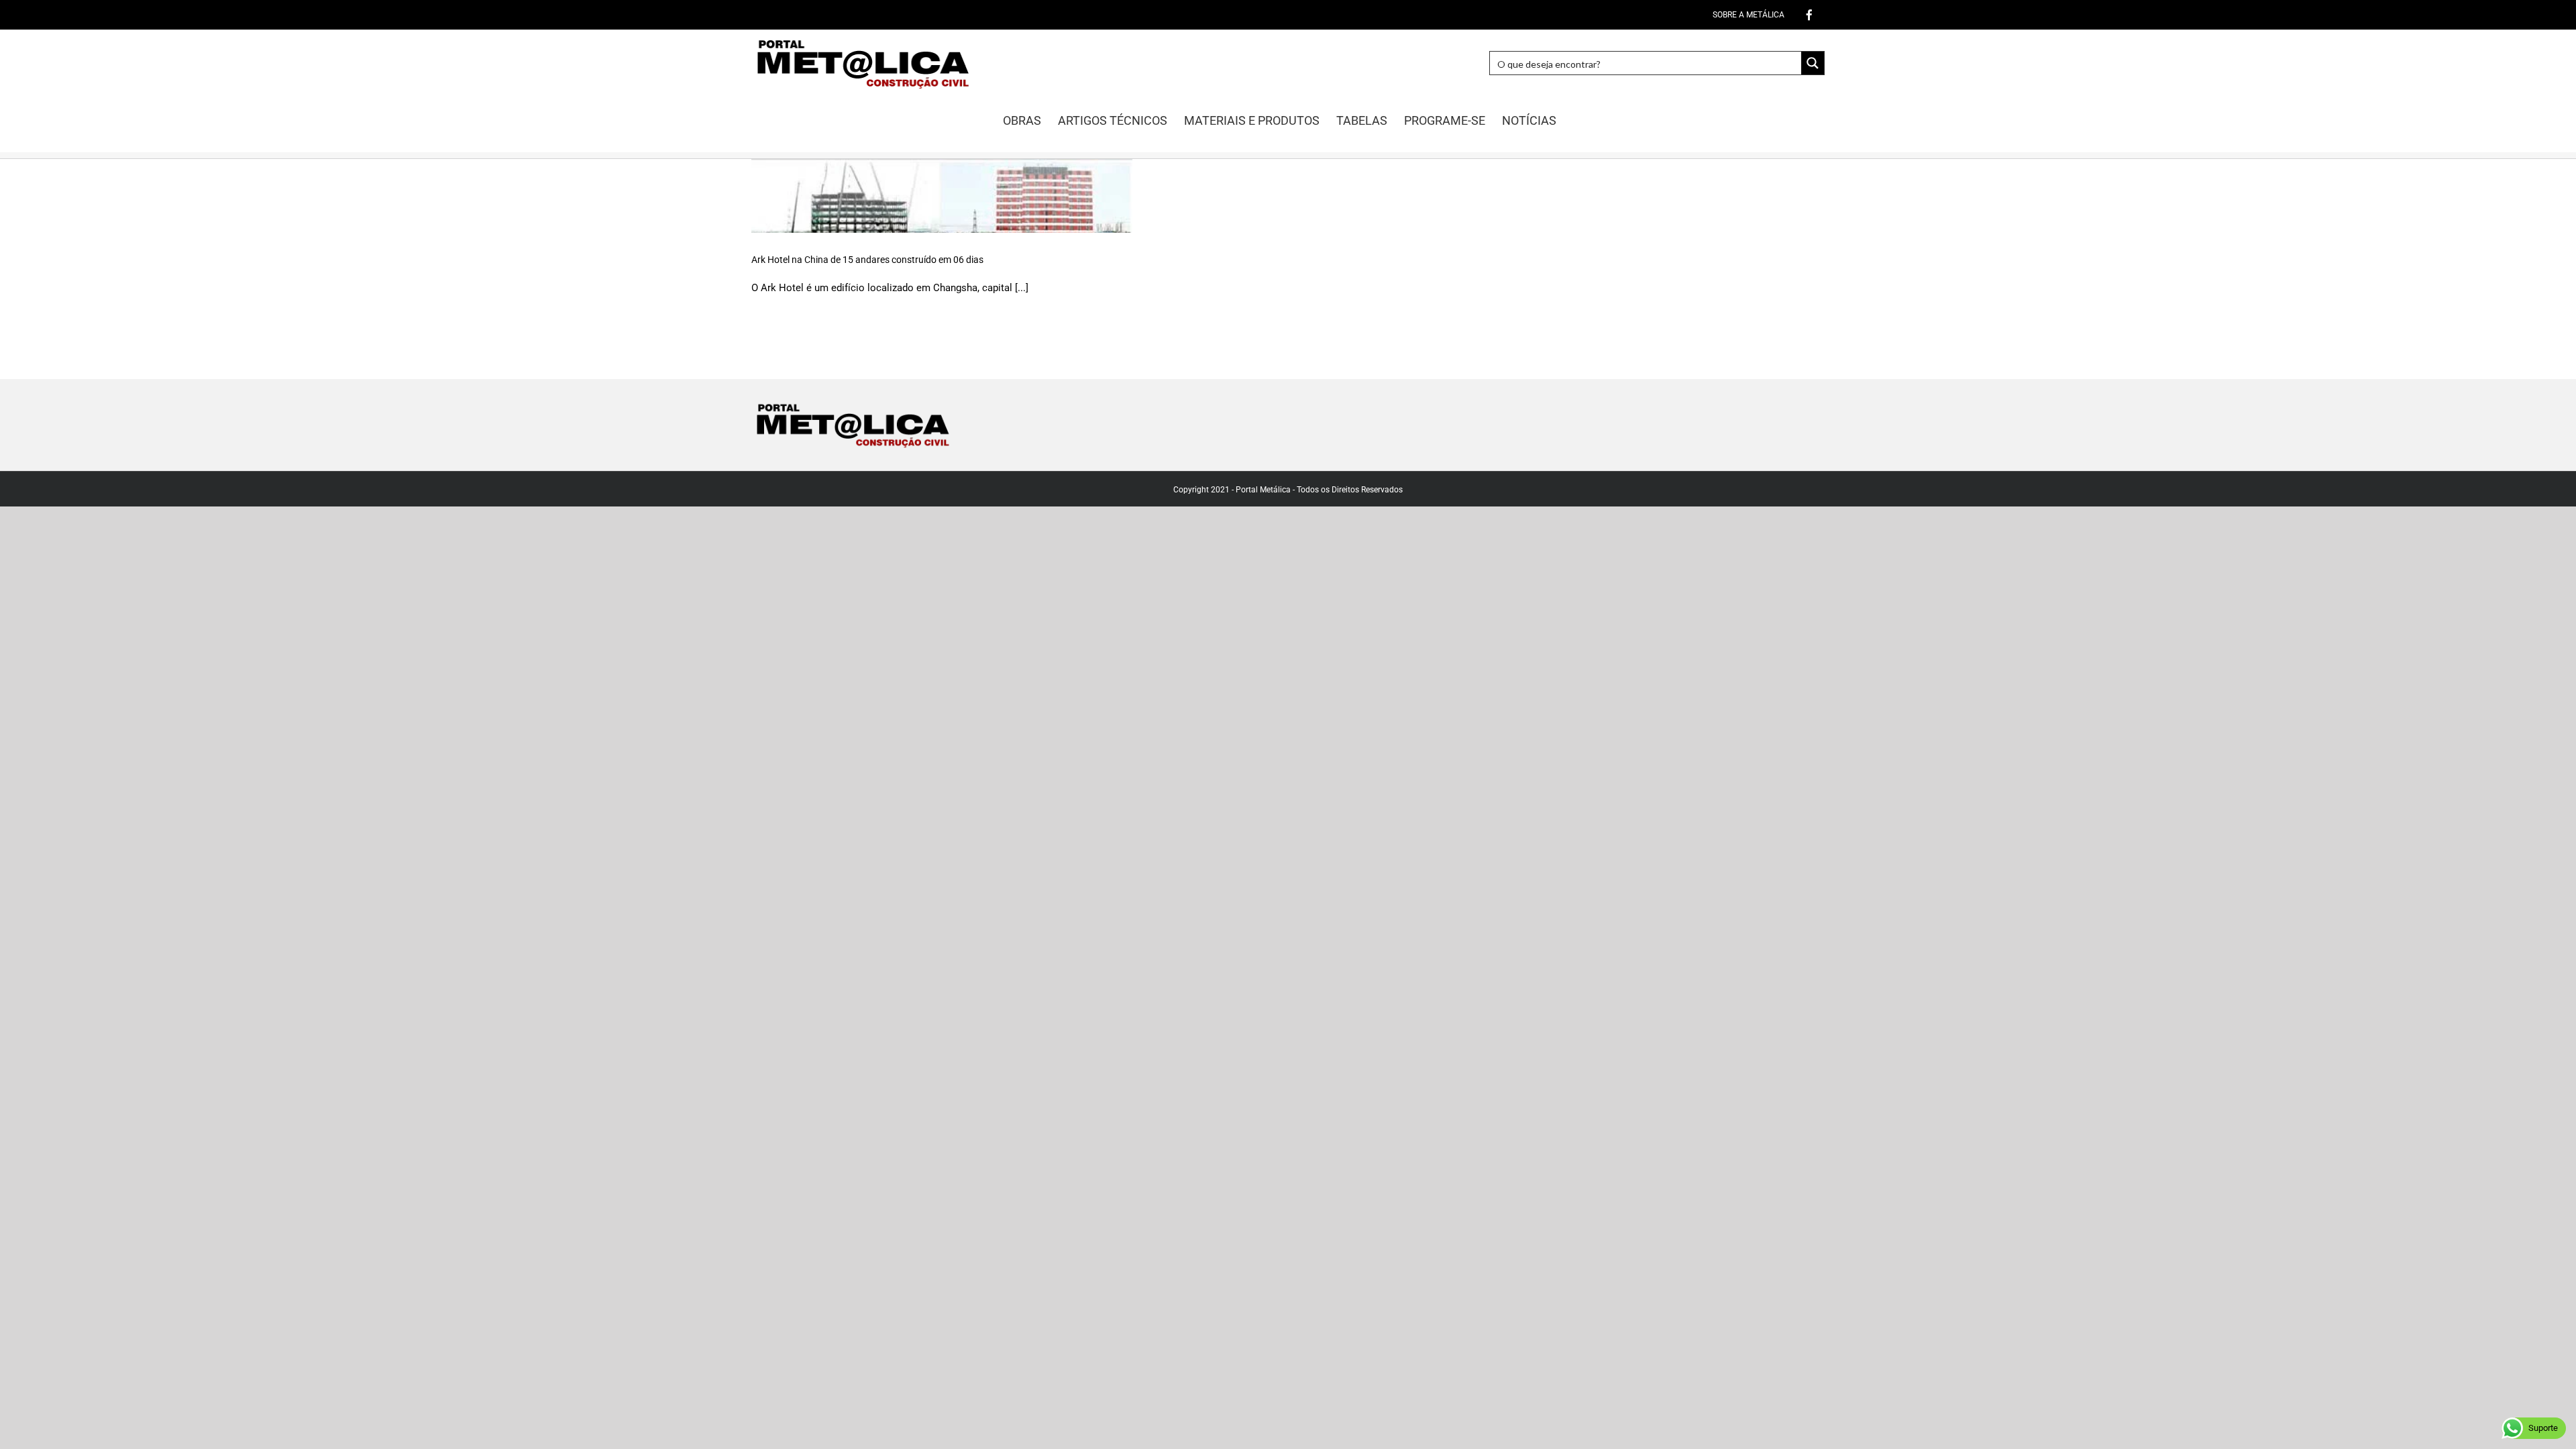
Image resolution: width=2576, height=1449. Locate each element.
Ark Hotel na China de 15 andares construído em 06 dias (867, 260)
